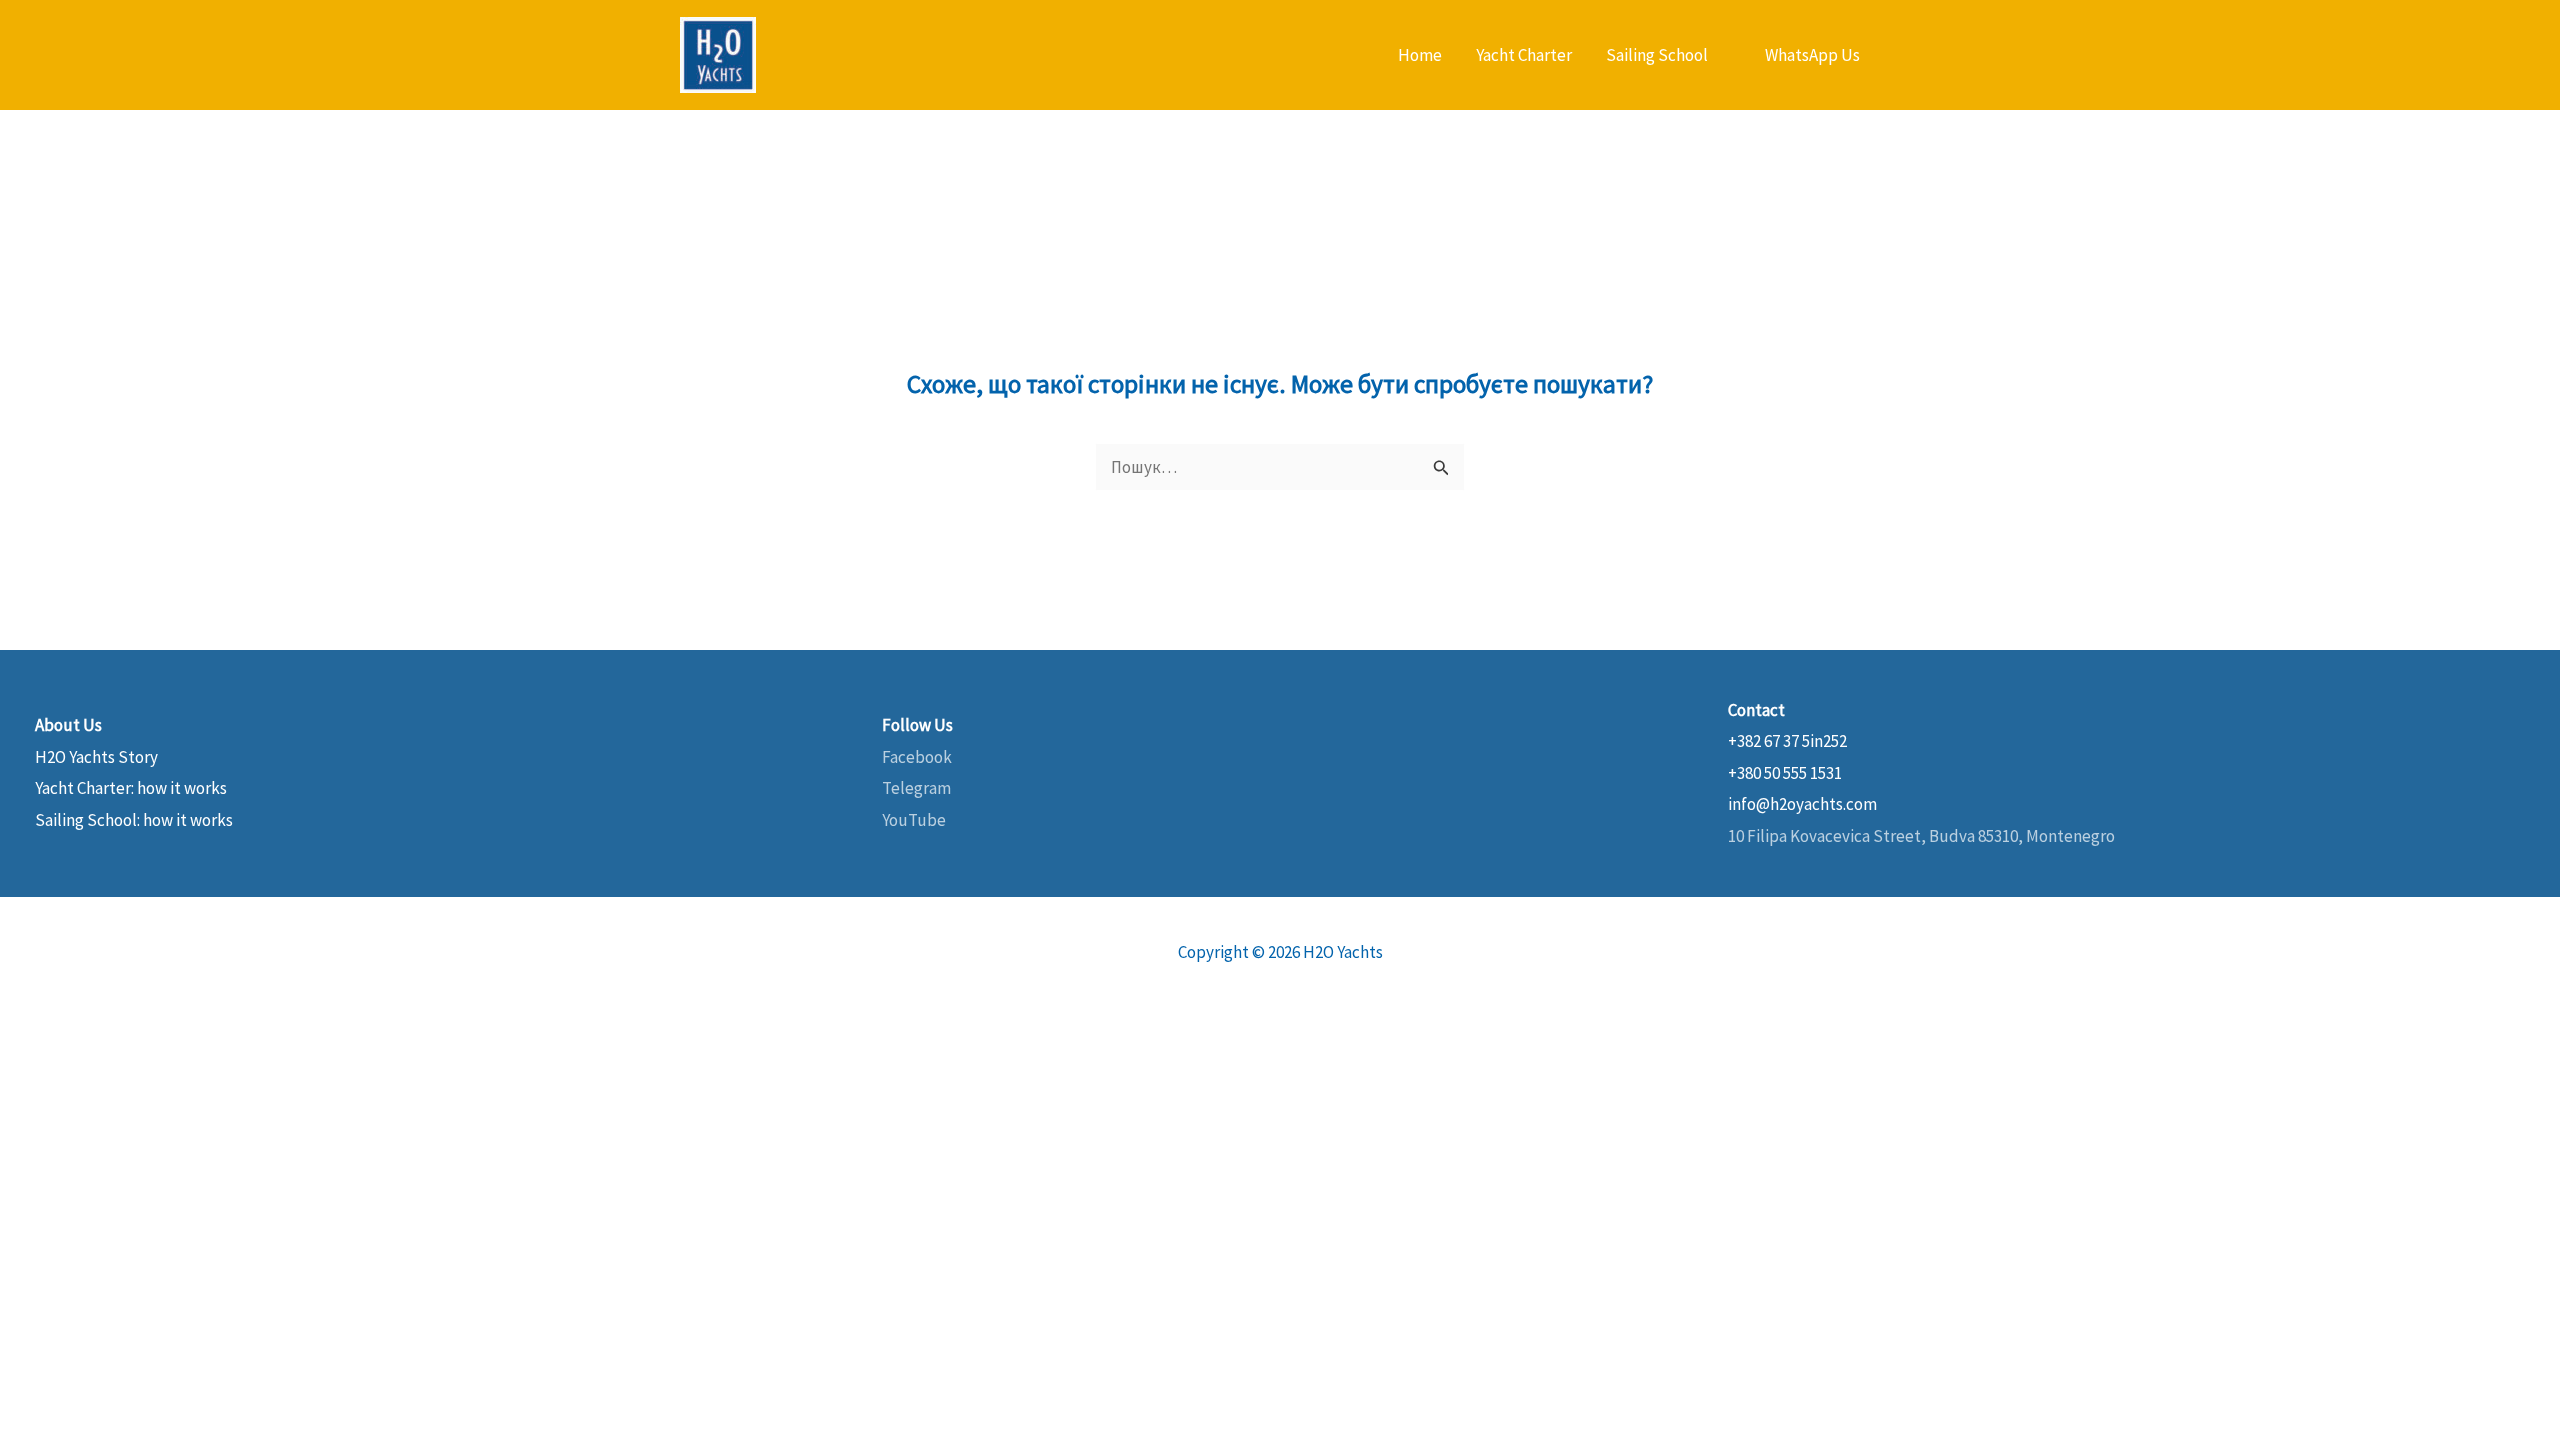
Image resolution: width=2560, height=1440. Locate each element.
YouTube (914, 820)
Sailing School (1657, 55)
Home (1420, 55)
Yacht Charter (1524, 55)
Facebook (917, 757)
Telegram (916, 788)
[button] (1812, 55)
